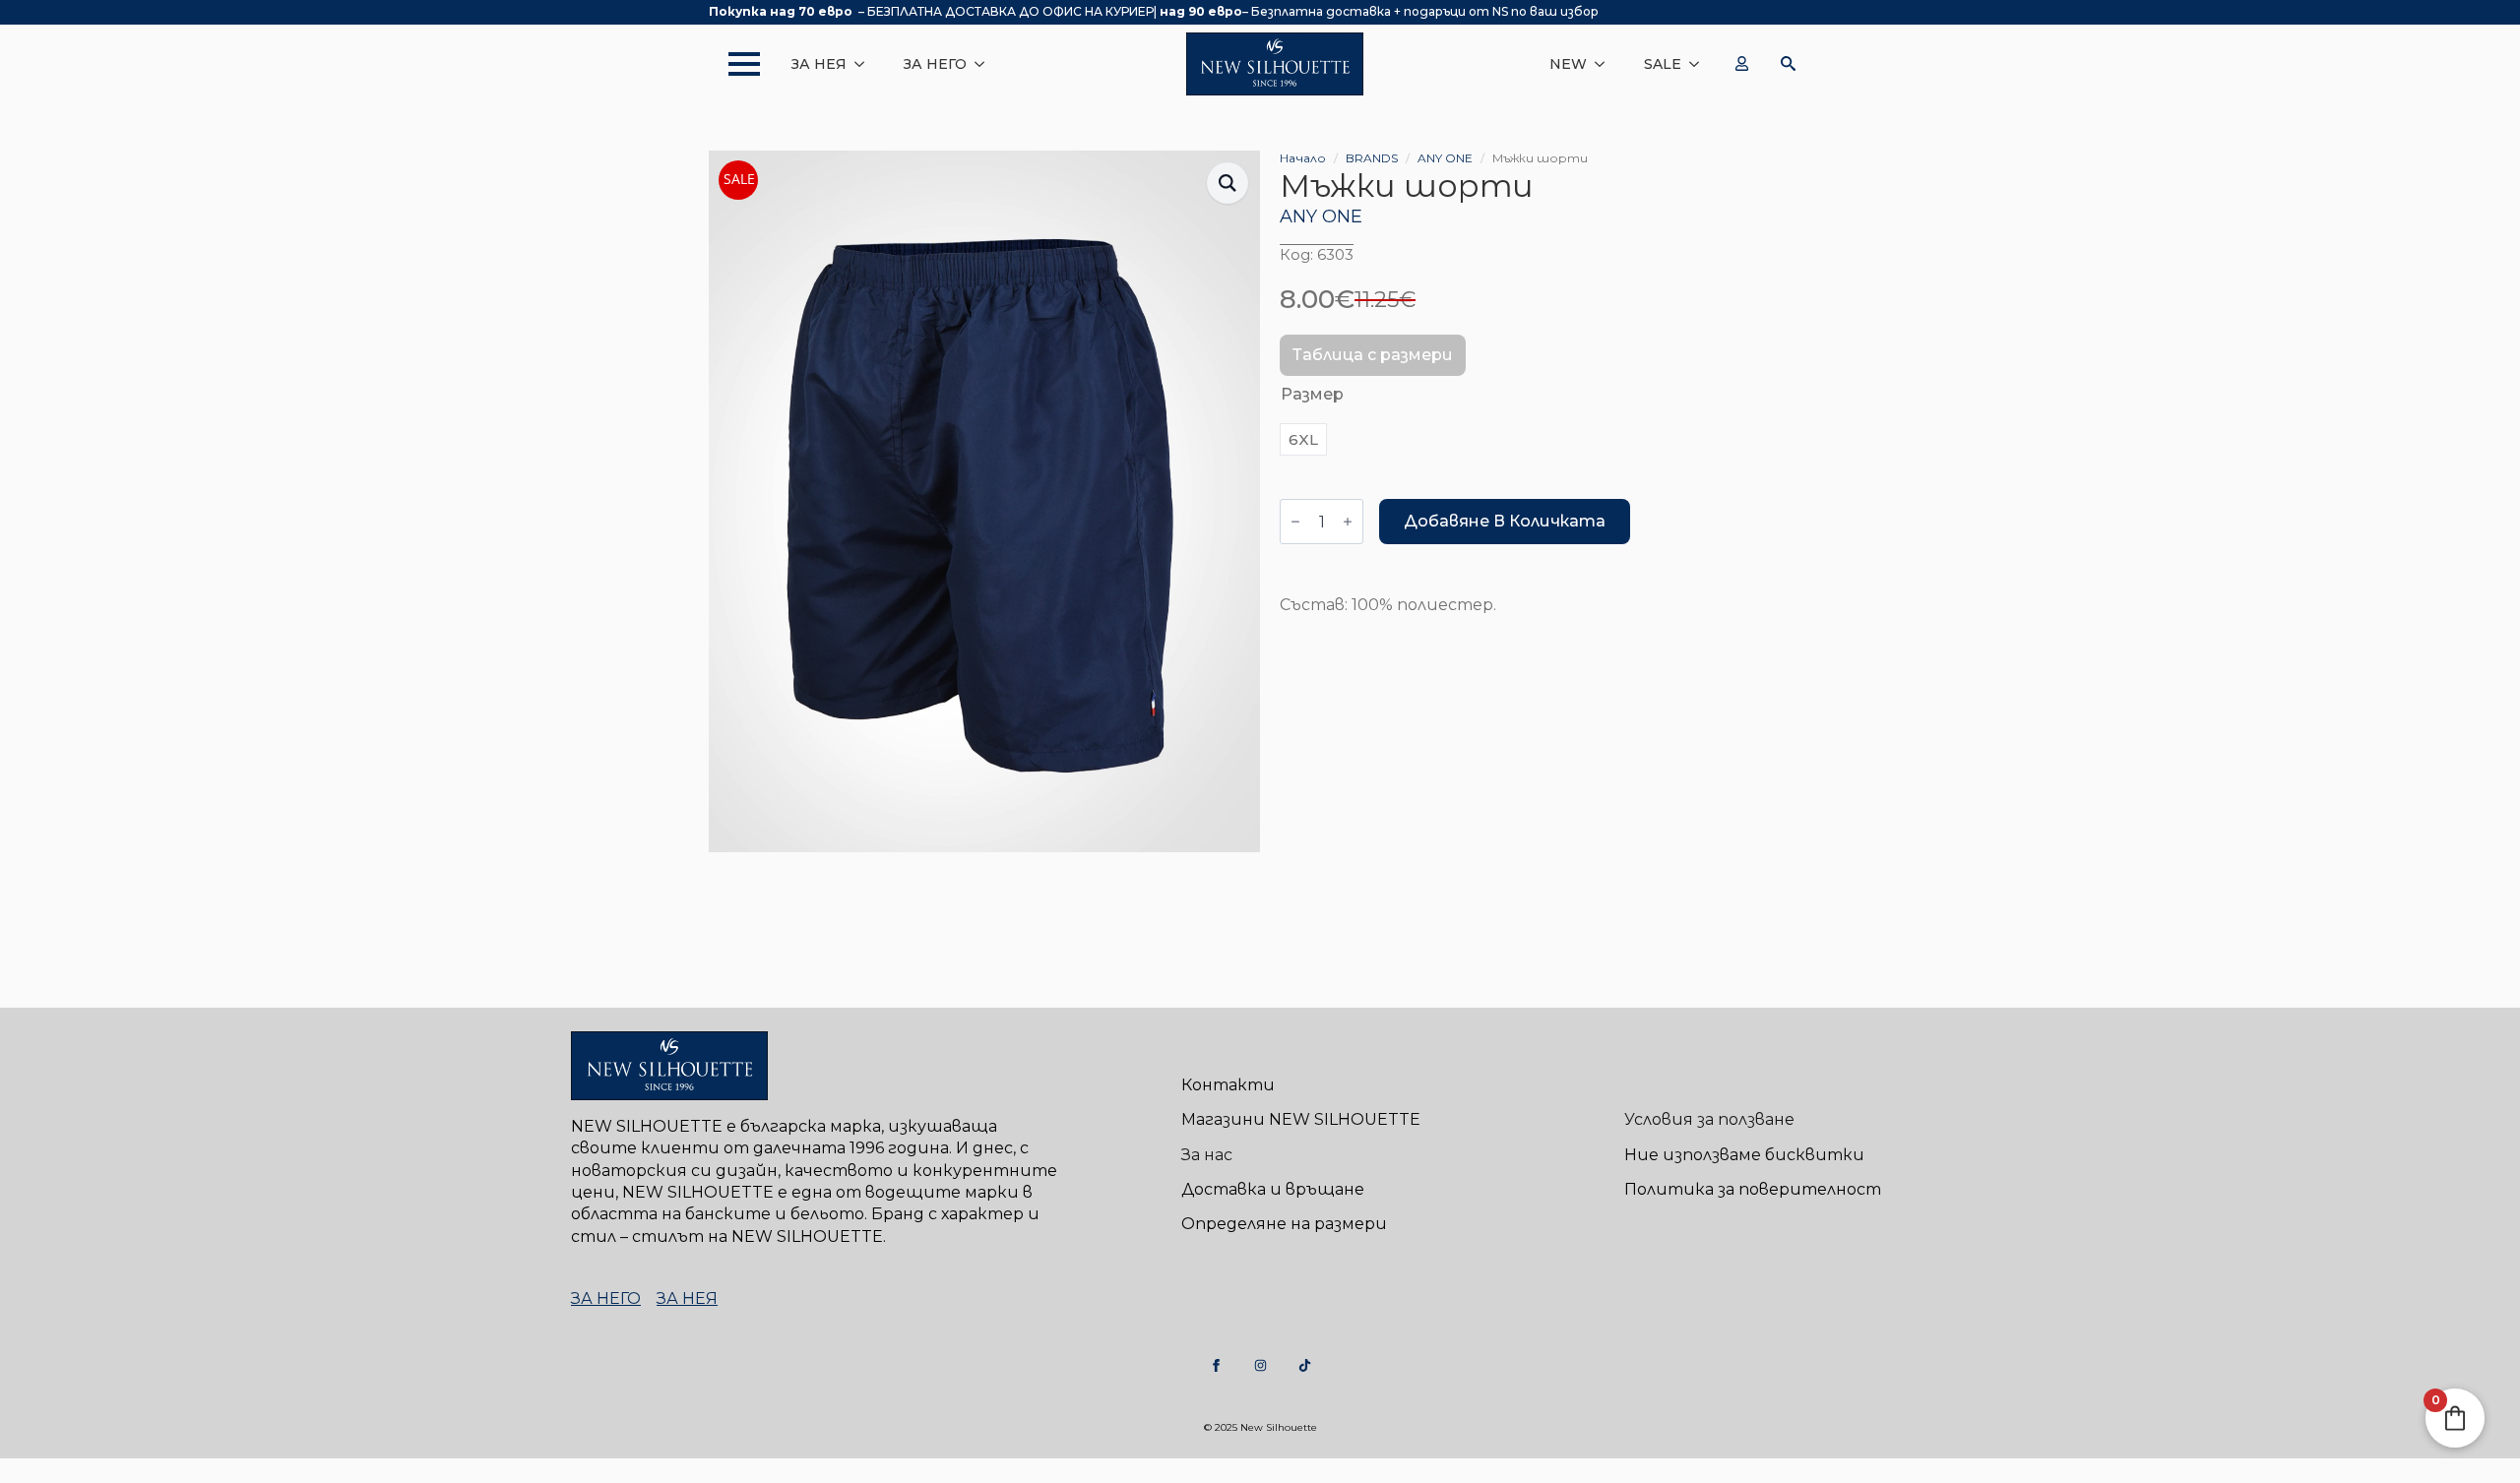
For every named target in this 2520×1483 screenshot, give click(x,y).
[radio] (1303, 439)
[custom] (1216, 1365)
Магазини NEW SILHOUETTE (1301, 1119)
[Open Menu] (734, 64)
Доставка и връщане (1273, 1189)
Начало (1303, 158)
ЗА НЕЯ (819, 64)
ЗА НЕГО (935, 64)
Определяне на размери (1284, 1224)
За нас (1207, 1155)
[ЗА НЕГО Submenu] (985, 64)
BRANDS (1372, 158)
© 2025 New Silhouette (1260, 1427)
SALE (1663, 64)
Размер (1312, 394)
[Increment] (1348, 522)
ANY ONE (1445, 158)
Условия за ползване (1709, 1119)
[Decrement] (1295, 522)
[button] (1228, 183)
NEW (1568, 64)
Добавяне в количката (1505, 521)
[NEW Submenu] (1606, 64)
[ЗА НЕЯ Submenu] (865, 64)
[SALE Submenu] (1700, 64)
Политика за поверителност (1753, 1189)
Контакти (1228, 1085)
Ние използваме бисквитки (1744, 1155)
